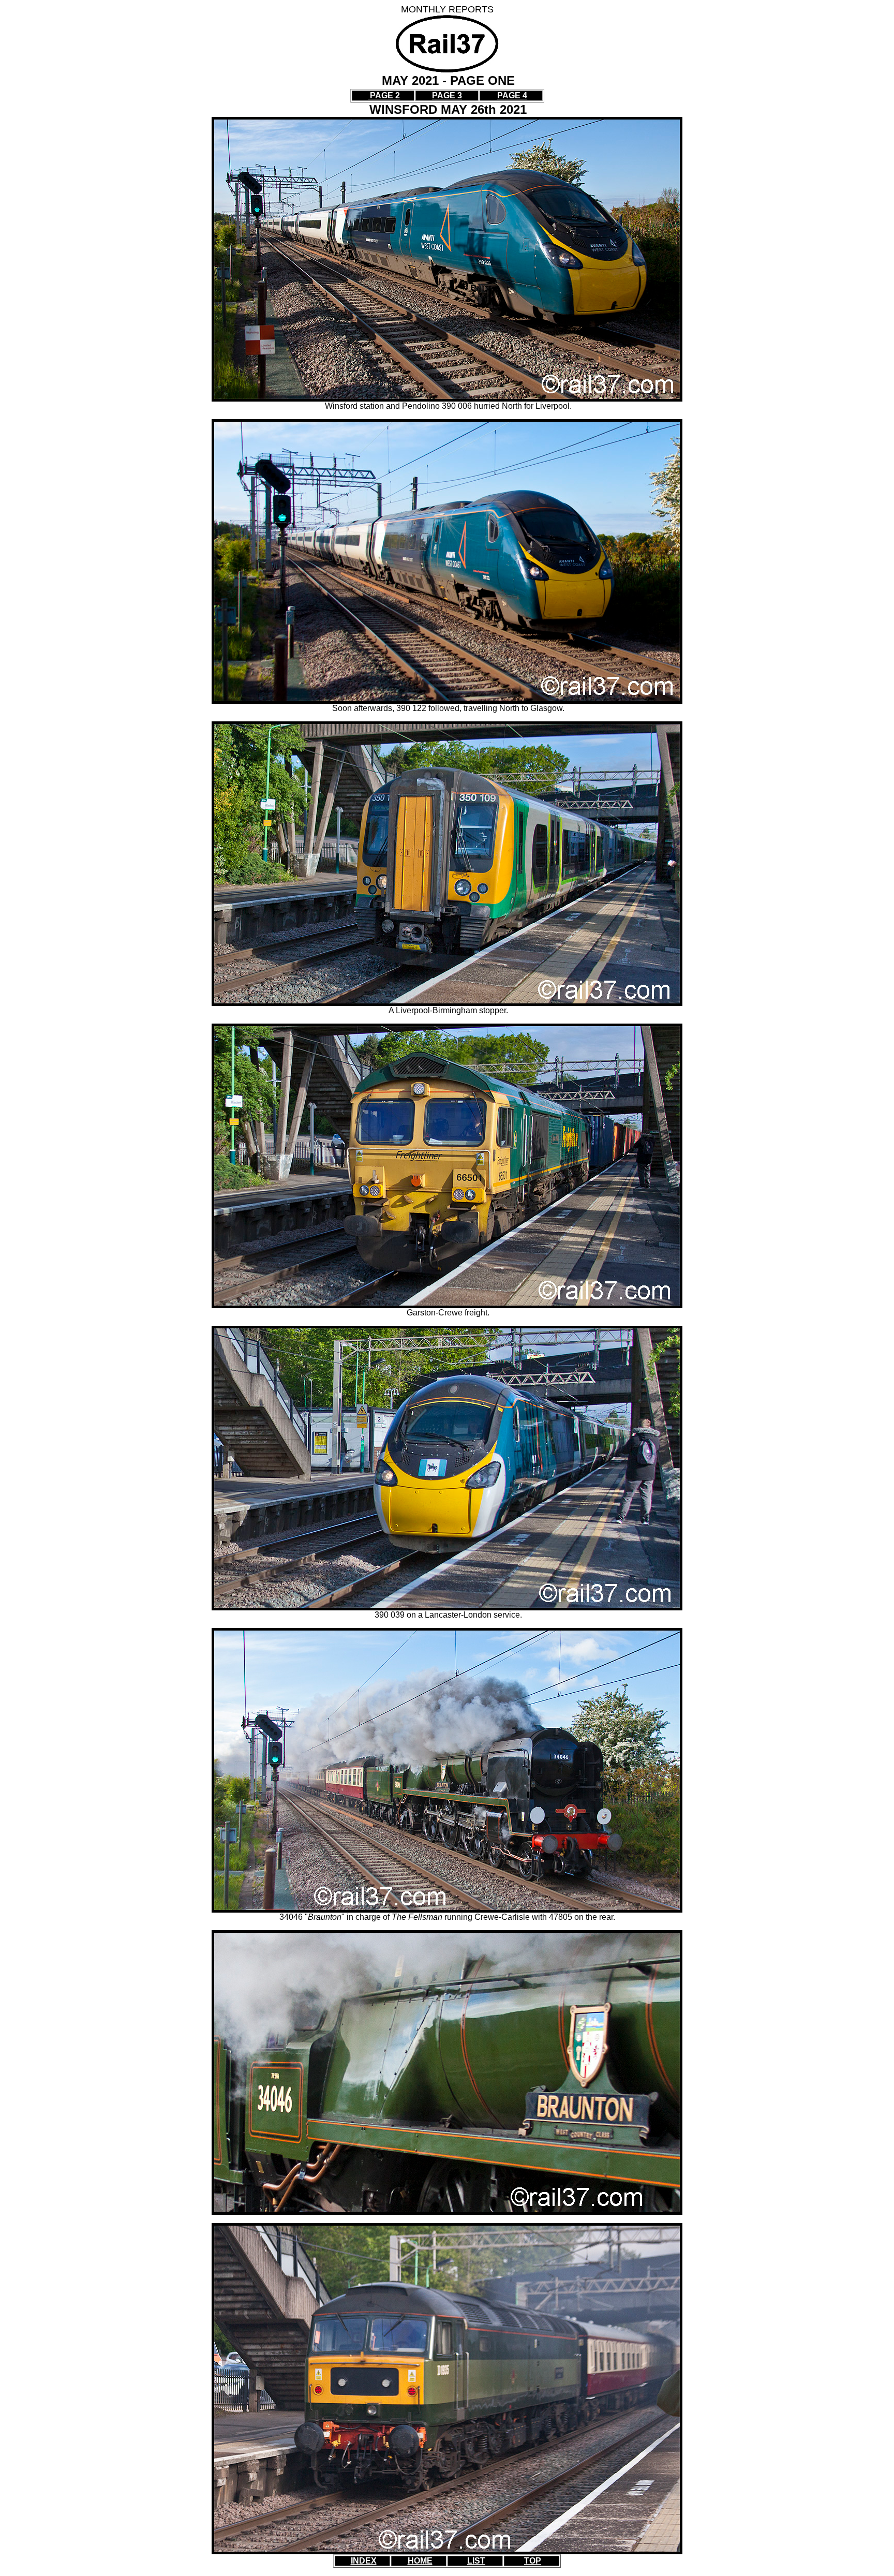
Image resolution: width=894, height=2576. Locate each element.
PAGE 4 (512, 95)
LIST (476, 2561)
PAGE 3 (447, 95)
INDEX (364, 2561)
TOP (533, 2561)
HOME (420, 2561)
